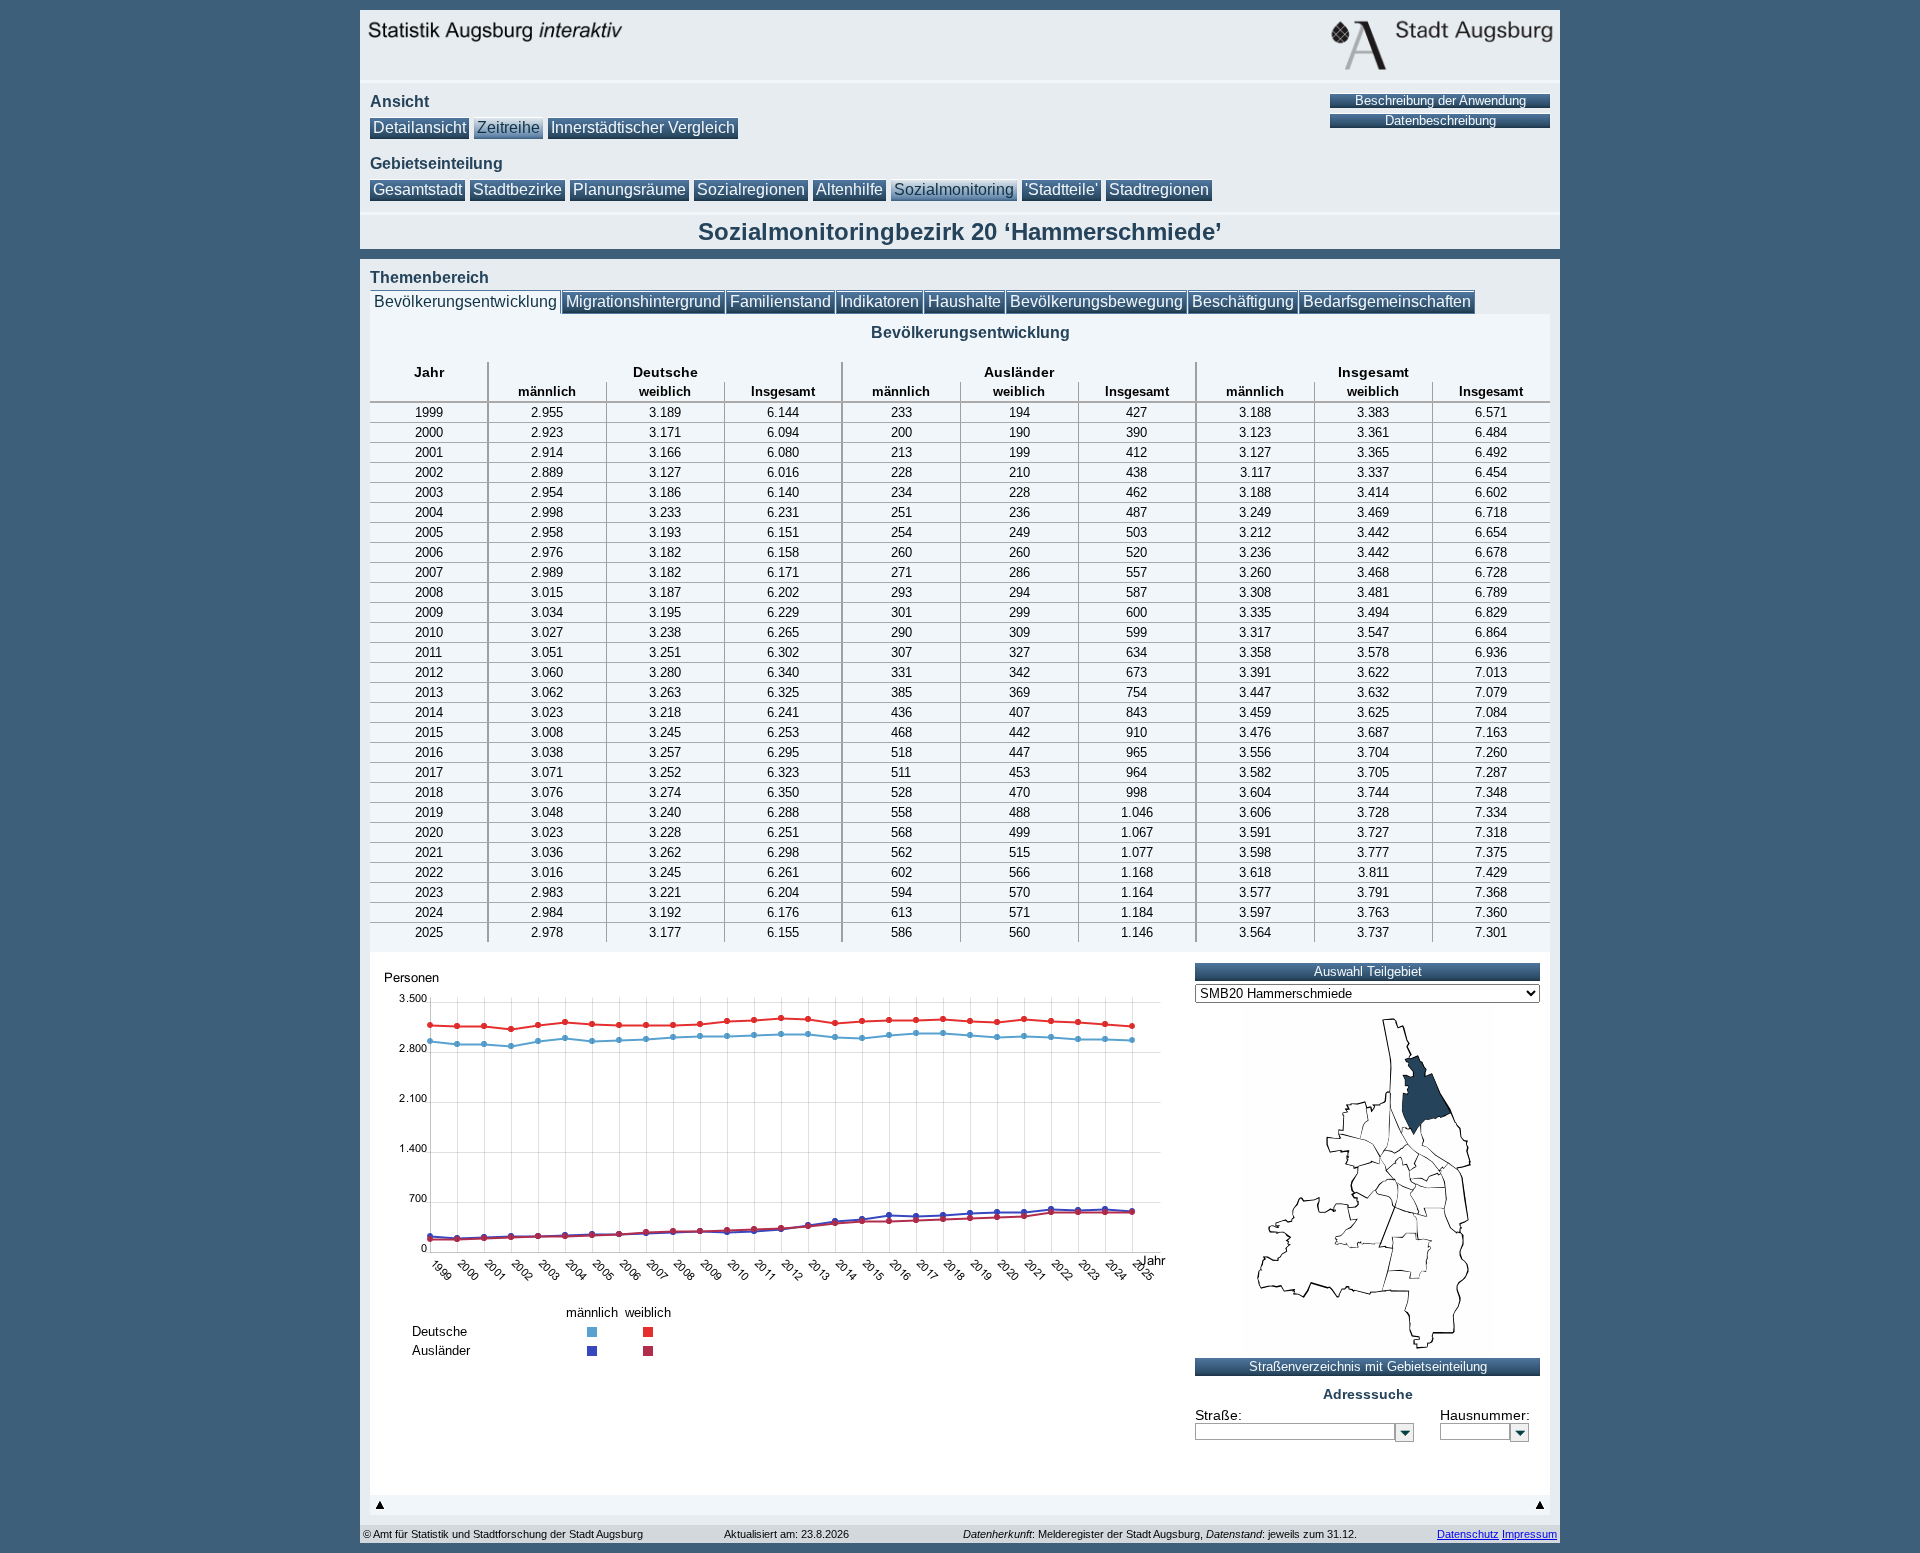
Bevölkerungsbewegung (1096, 301)
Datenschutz (1468, 1534)
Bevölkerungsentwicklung (465, 301)
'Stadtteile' (1061, 189)
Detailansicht (419, 127)
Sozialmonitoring (954, 189)
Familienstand (780, 301)
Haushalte (964, 301)
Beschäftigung (1243, 301)
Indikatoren (879, 301)
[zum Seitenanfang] (380, 1509)
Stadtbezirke (517, 189)
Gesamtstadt (417, 189)
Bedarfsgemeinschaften (1387, 301)
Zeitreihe (508, 127)
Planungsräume (629, 189)
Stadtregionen (1159, 189)
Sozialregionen (751, 189)
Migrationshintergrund (643, 301)
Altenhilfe (849, 189)
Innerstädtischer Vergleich (643, 127)
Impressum (1529, 1534)
